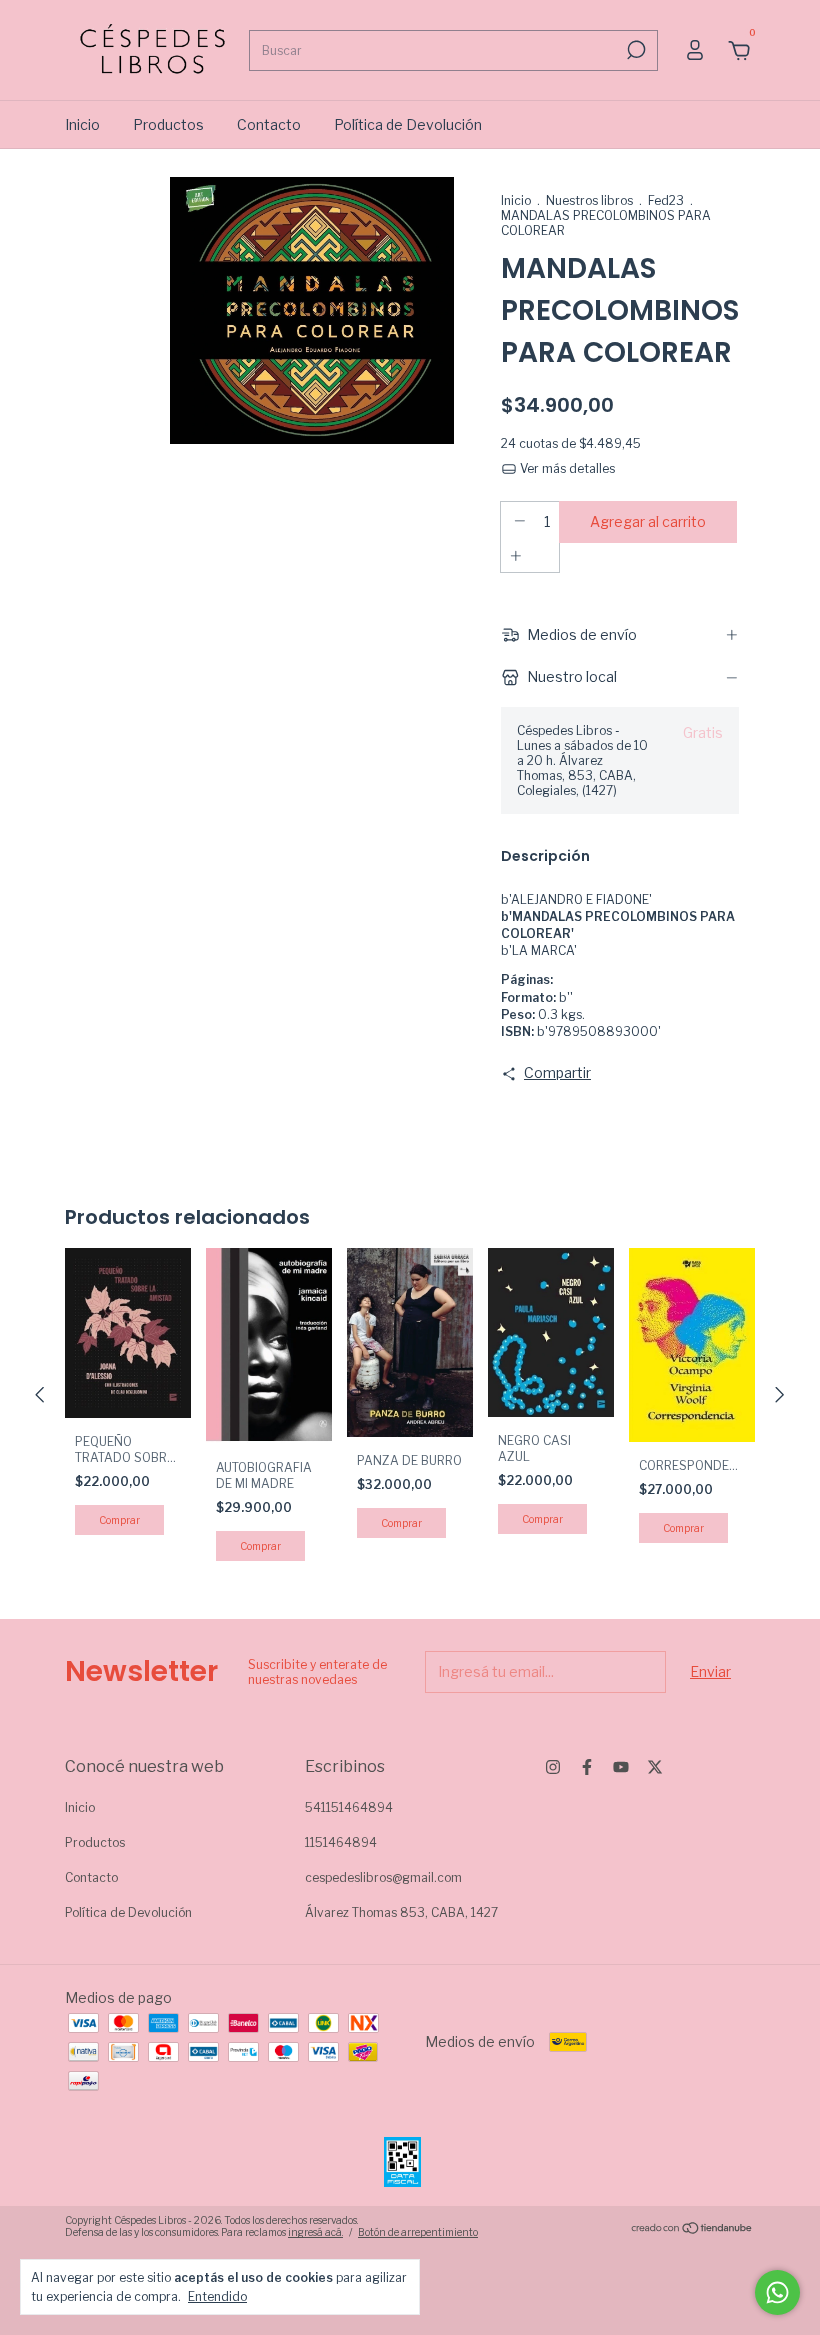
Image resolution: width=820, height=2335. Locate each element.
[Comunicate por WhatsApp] (777, 2292)
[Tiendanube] (692, 2228)
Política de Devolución (408, 124)
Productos (168, 124)
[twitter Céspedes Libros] (655, 1767)
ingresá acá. (315, 2232)
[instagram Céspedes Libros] (553, 1767)
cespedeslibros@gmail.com (383, 1877)
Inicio (82, 124)
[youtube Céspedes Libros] (621, 1767)
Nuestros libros (589, 200)
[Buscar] (634, 50)
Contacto (269, 124)
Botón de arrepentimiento (418, 2232)
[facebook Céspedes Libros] (587, 1767)
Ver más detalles (566, 468)
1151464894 (341, 1842)
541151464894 (349, 1807)
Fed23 (666, 200)
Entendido (217, 2296)
